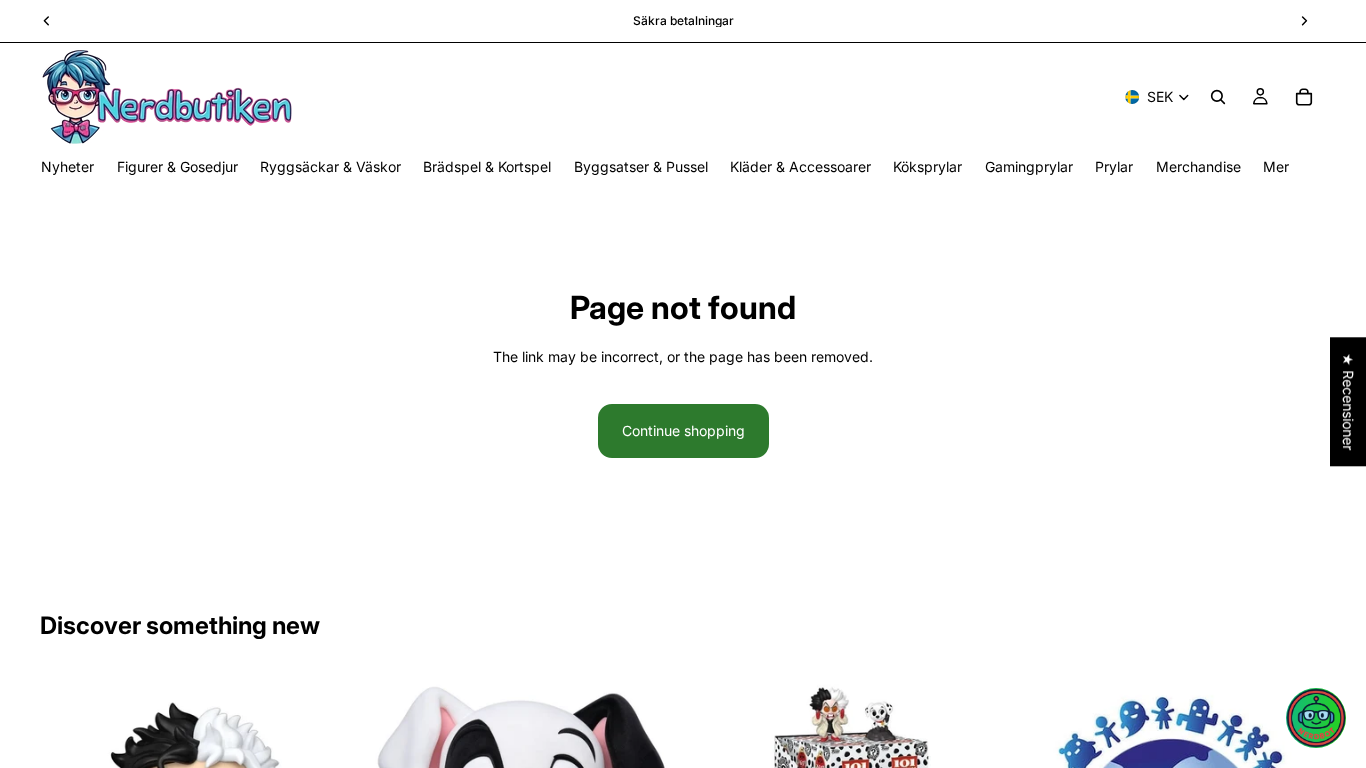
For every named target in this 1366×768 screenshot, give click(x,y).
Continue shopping (683, 430)
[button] (1316, 718)
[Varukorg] (1304, 97)
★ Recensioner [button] (1348, 401)
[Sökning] (1218, 97)
